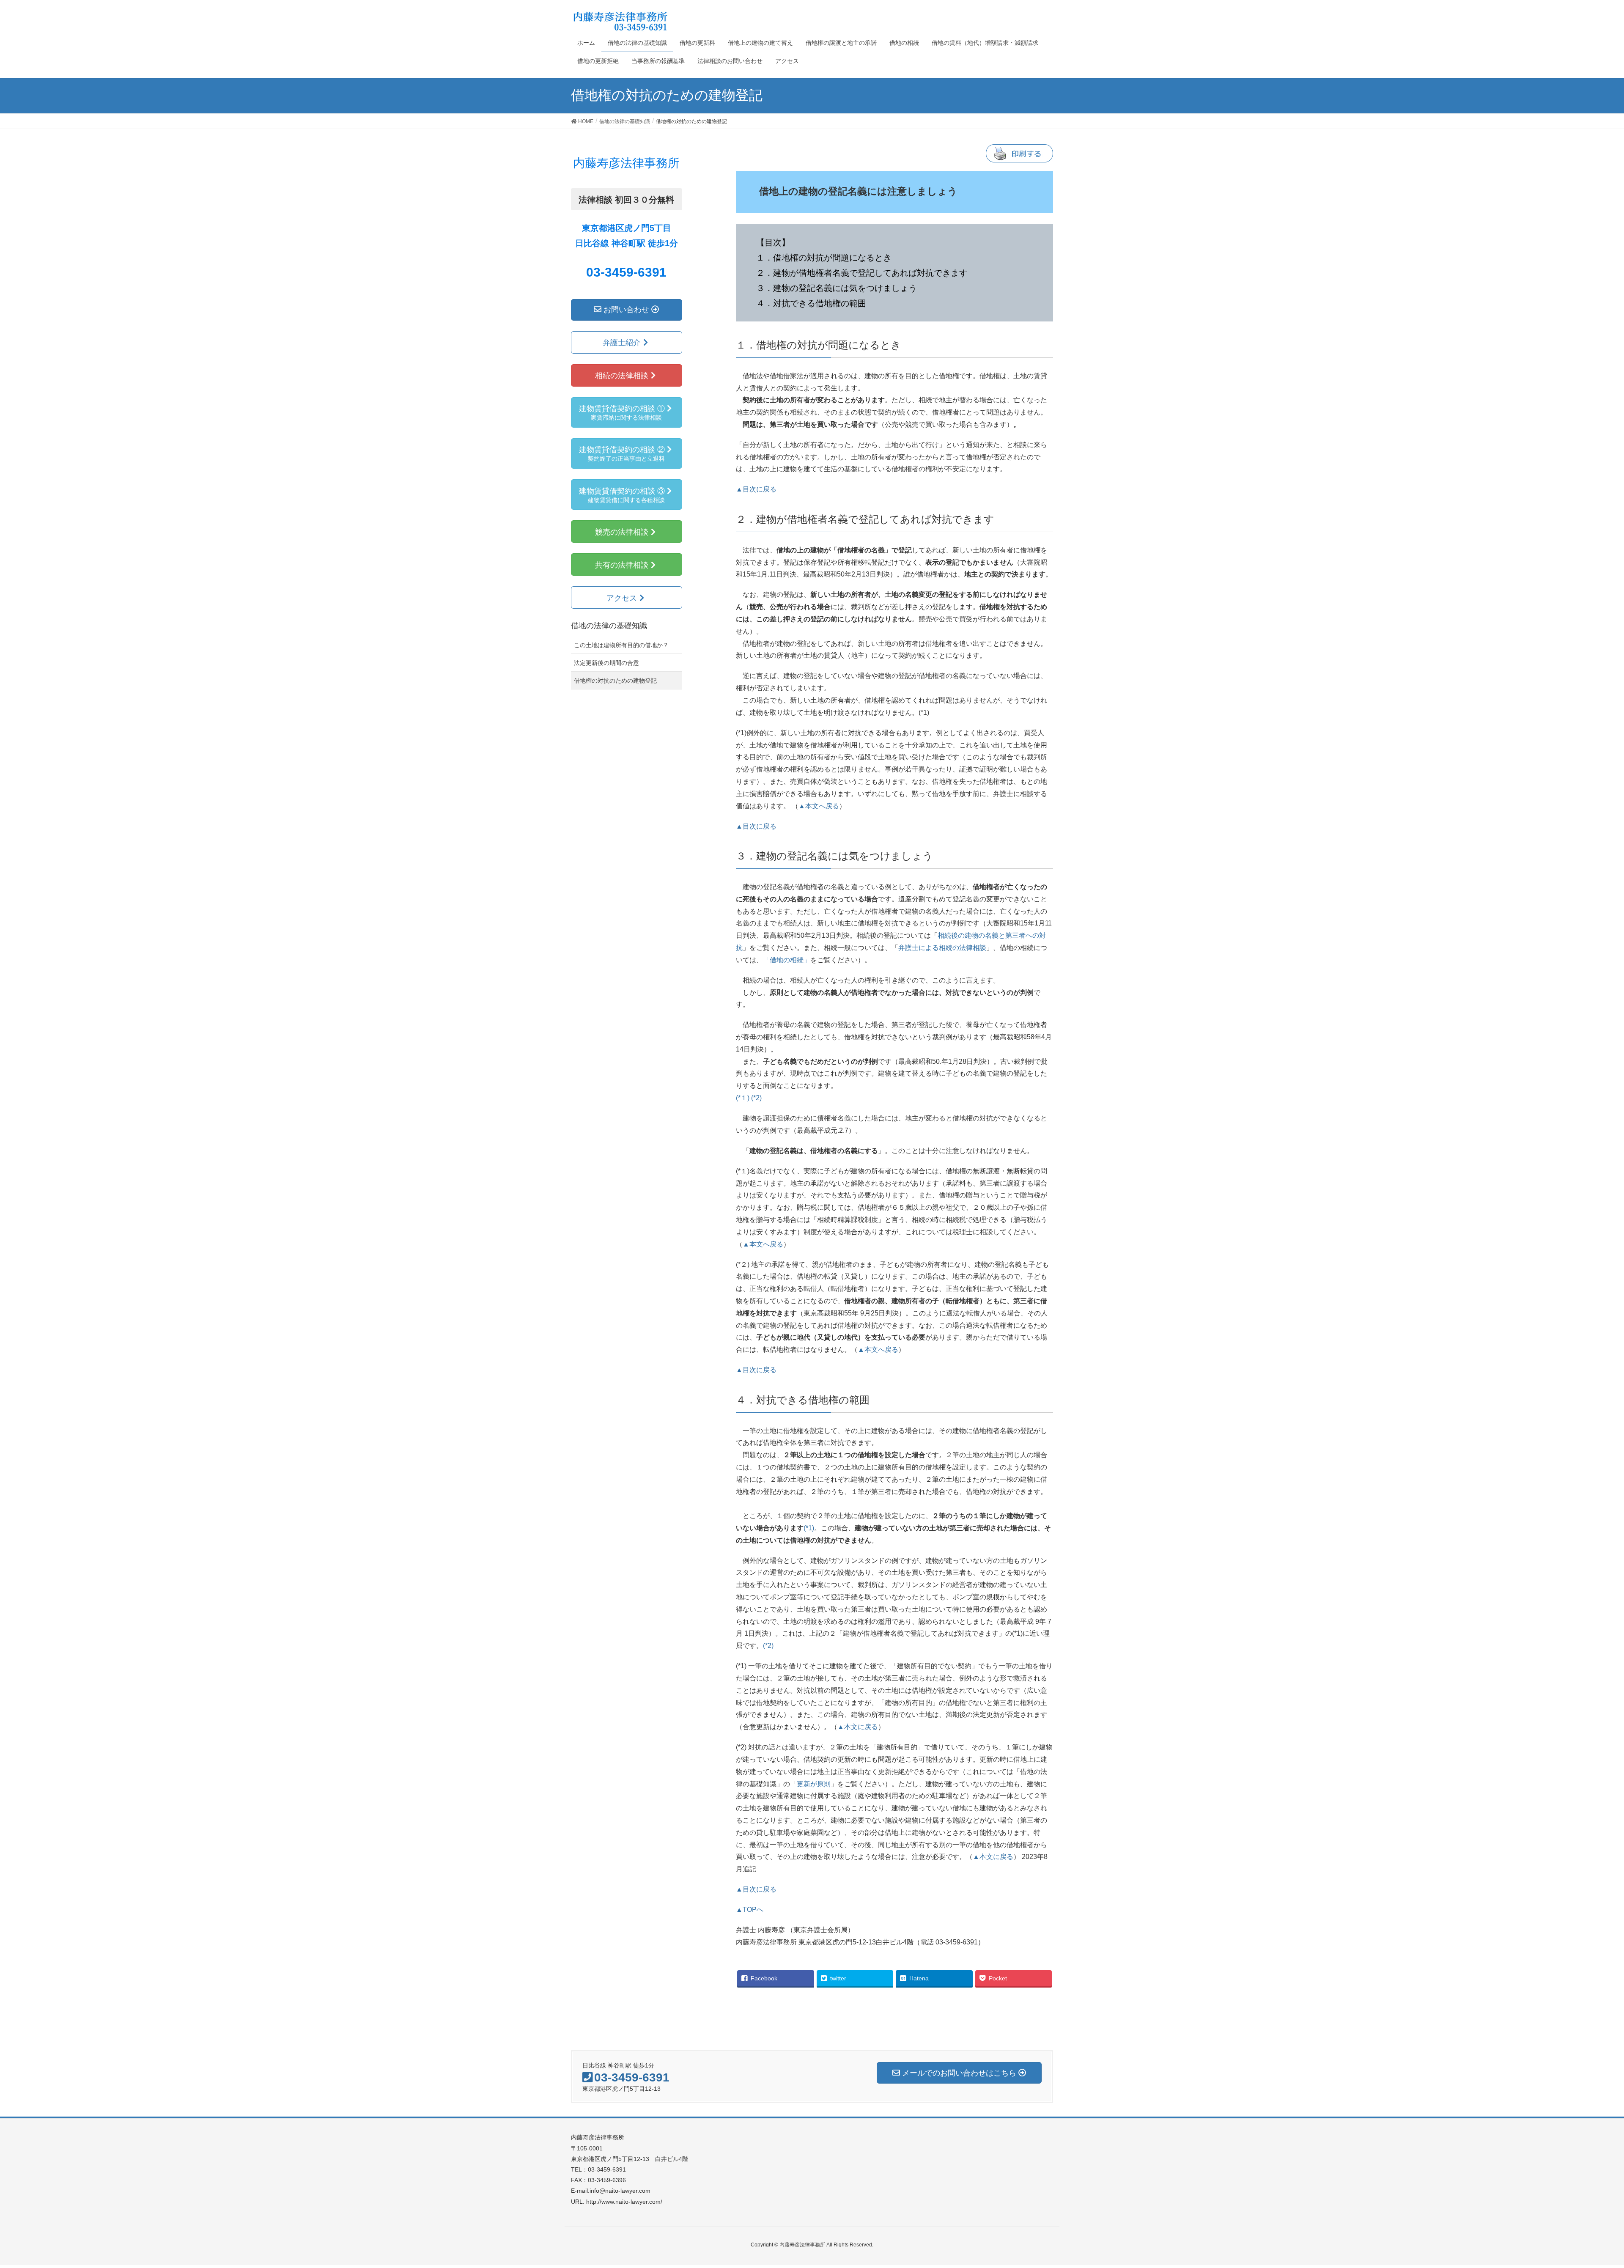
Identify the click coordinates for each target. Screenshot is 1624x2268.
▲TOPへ (750, 1910)
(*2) (756, 1098)
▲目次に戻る (756, 489)
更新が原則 (814, 1784)
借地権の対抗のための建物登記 (615, 681)
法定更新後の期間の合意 (606, 663)
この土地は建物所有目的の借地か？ (621, 645)
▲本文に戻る (858, 1727)
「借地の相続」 (787, 960)
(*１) (743, 1098)
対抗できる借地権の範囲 (820, 303)
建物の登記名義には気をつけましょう (845, 288)
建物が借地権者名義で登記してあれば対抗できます (870, 273)
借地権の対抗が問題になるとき (832, 258)
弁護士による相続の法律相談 (942, 948)
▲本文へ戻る (819, 806)
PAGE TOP (1591, 2189)
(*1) (809, 1528)
